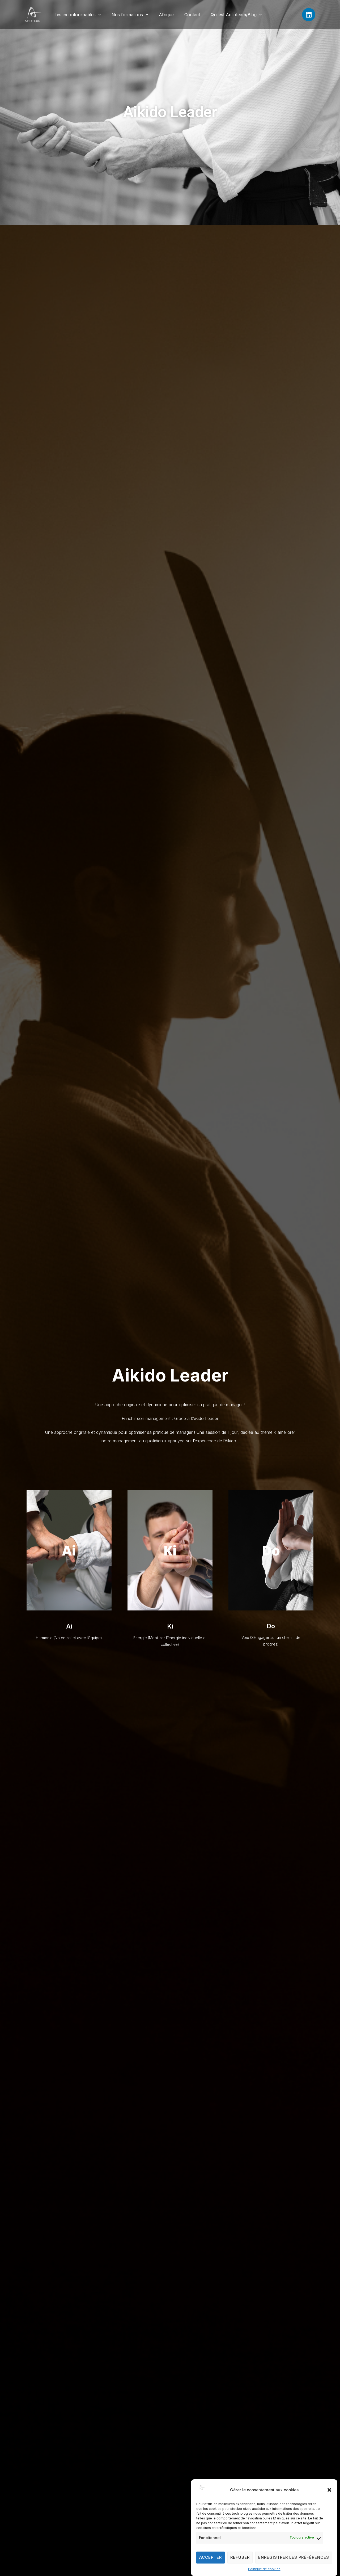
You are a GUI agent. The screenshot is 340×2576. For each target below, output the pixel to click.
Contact (192, 15)
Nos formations (127, 15)
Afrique (166, 15)
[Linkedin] (309, 15)
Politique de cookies (264, 2569)
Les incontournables (75, 15)
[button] (329, 2490)
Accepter (211, 2558)
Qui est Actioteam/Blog (234, 15)
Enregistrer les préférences (294, 2558)
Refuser (240, 2558)
